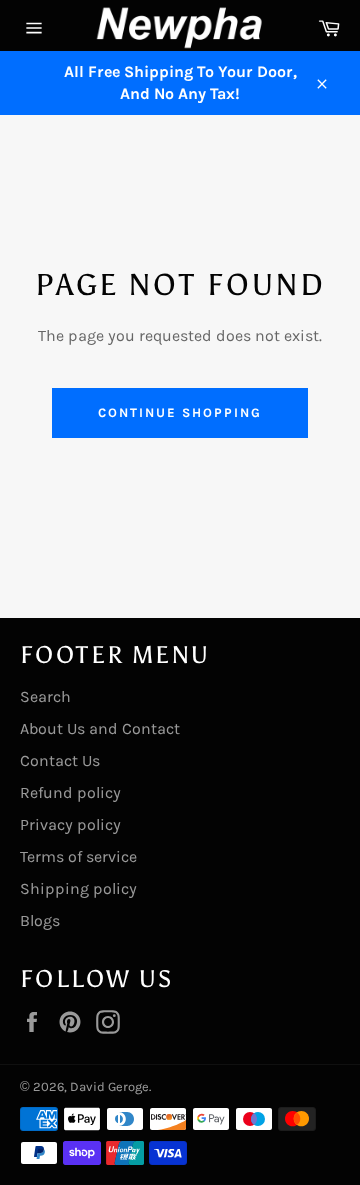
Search (45, 696)
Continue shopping (179, 412)
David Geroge (109, 1086)
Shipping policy (78, 888)
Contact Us (60, 760)
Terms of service (78, 856)
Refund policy (70, 792)
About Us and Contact (100, 728)
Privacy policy (70, 824)
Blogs (40, 920)
